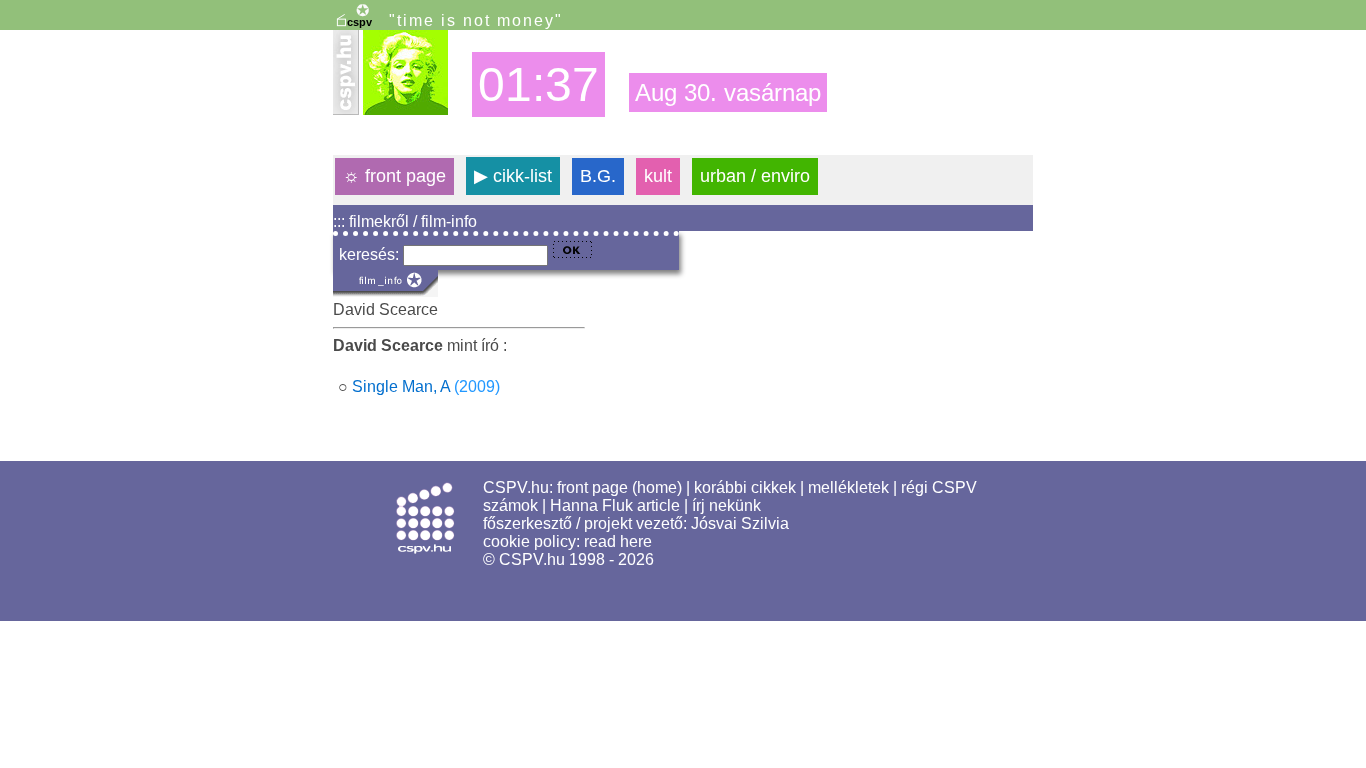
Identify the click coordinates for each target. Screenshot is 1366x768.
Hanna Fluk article (615, 505)
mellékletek (848, 487)
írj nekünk (726, 505)
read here (618, 541)
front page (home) (619, 487)
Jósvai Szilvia (740, 523)
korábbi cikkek (745, 487)
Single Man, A (401, 386)
